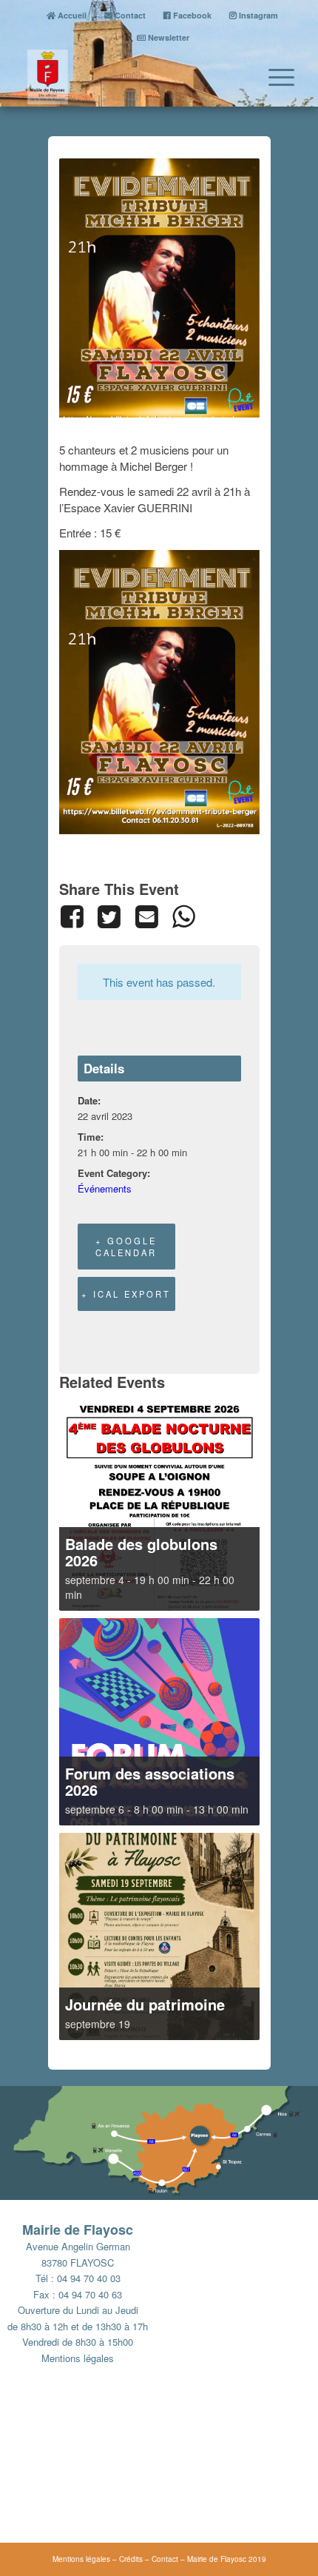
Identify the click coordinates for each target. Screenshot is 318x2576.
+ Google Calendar (126, 1247)
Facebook (191, 15)
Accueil (71, 15)
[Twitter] (109, 916)
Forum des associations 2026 (150, 1781)
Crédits (131, 2559)
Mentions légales (78, 2358)
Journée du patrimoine (145, 2004)
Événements (105, 1188)
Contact (129, 15)
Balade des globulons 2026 (141, 1552)
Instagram (257, 15)
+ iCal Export (126, 1294)
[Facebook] (75, 916)
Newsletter (168, 37)
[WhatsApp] (183, 916)
